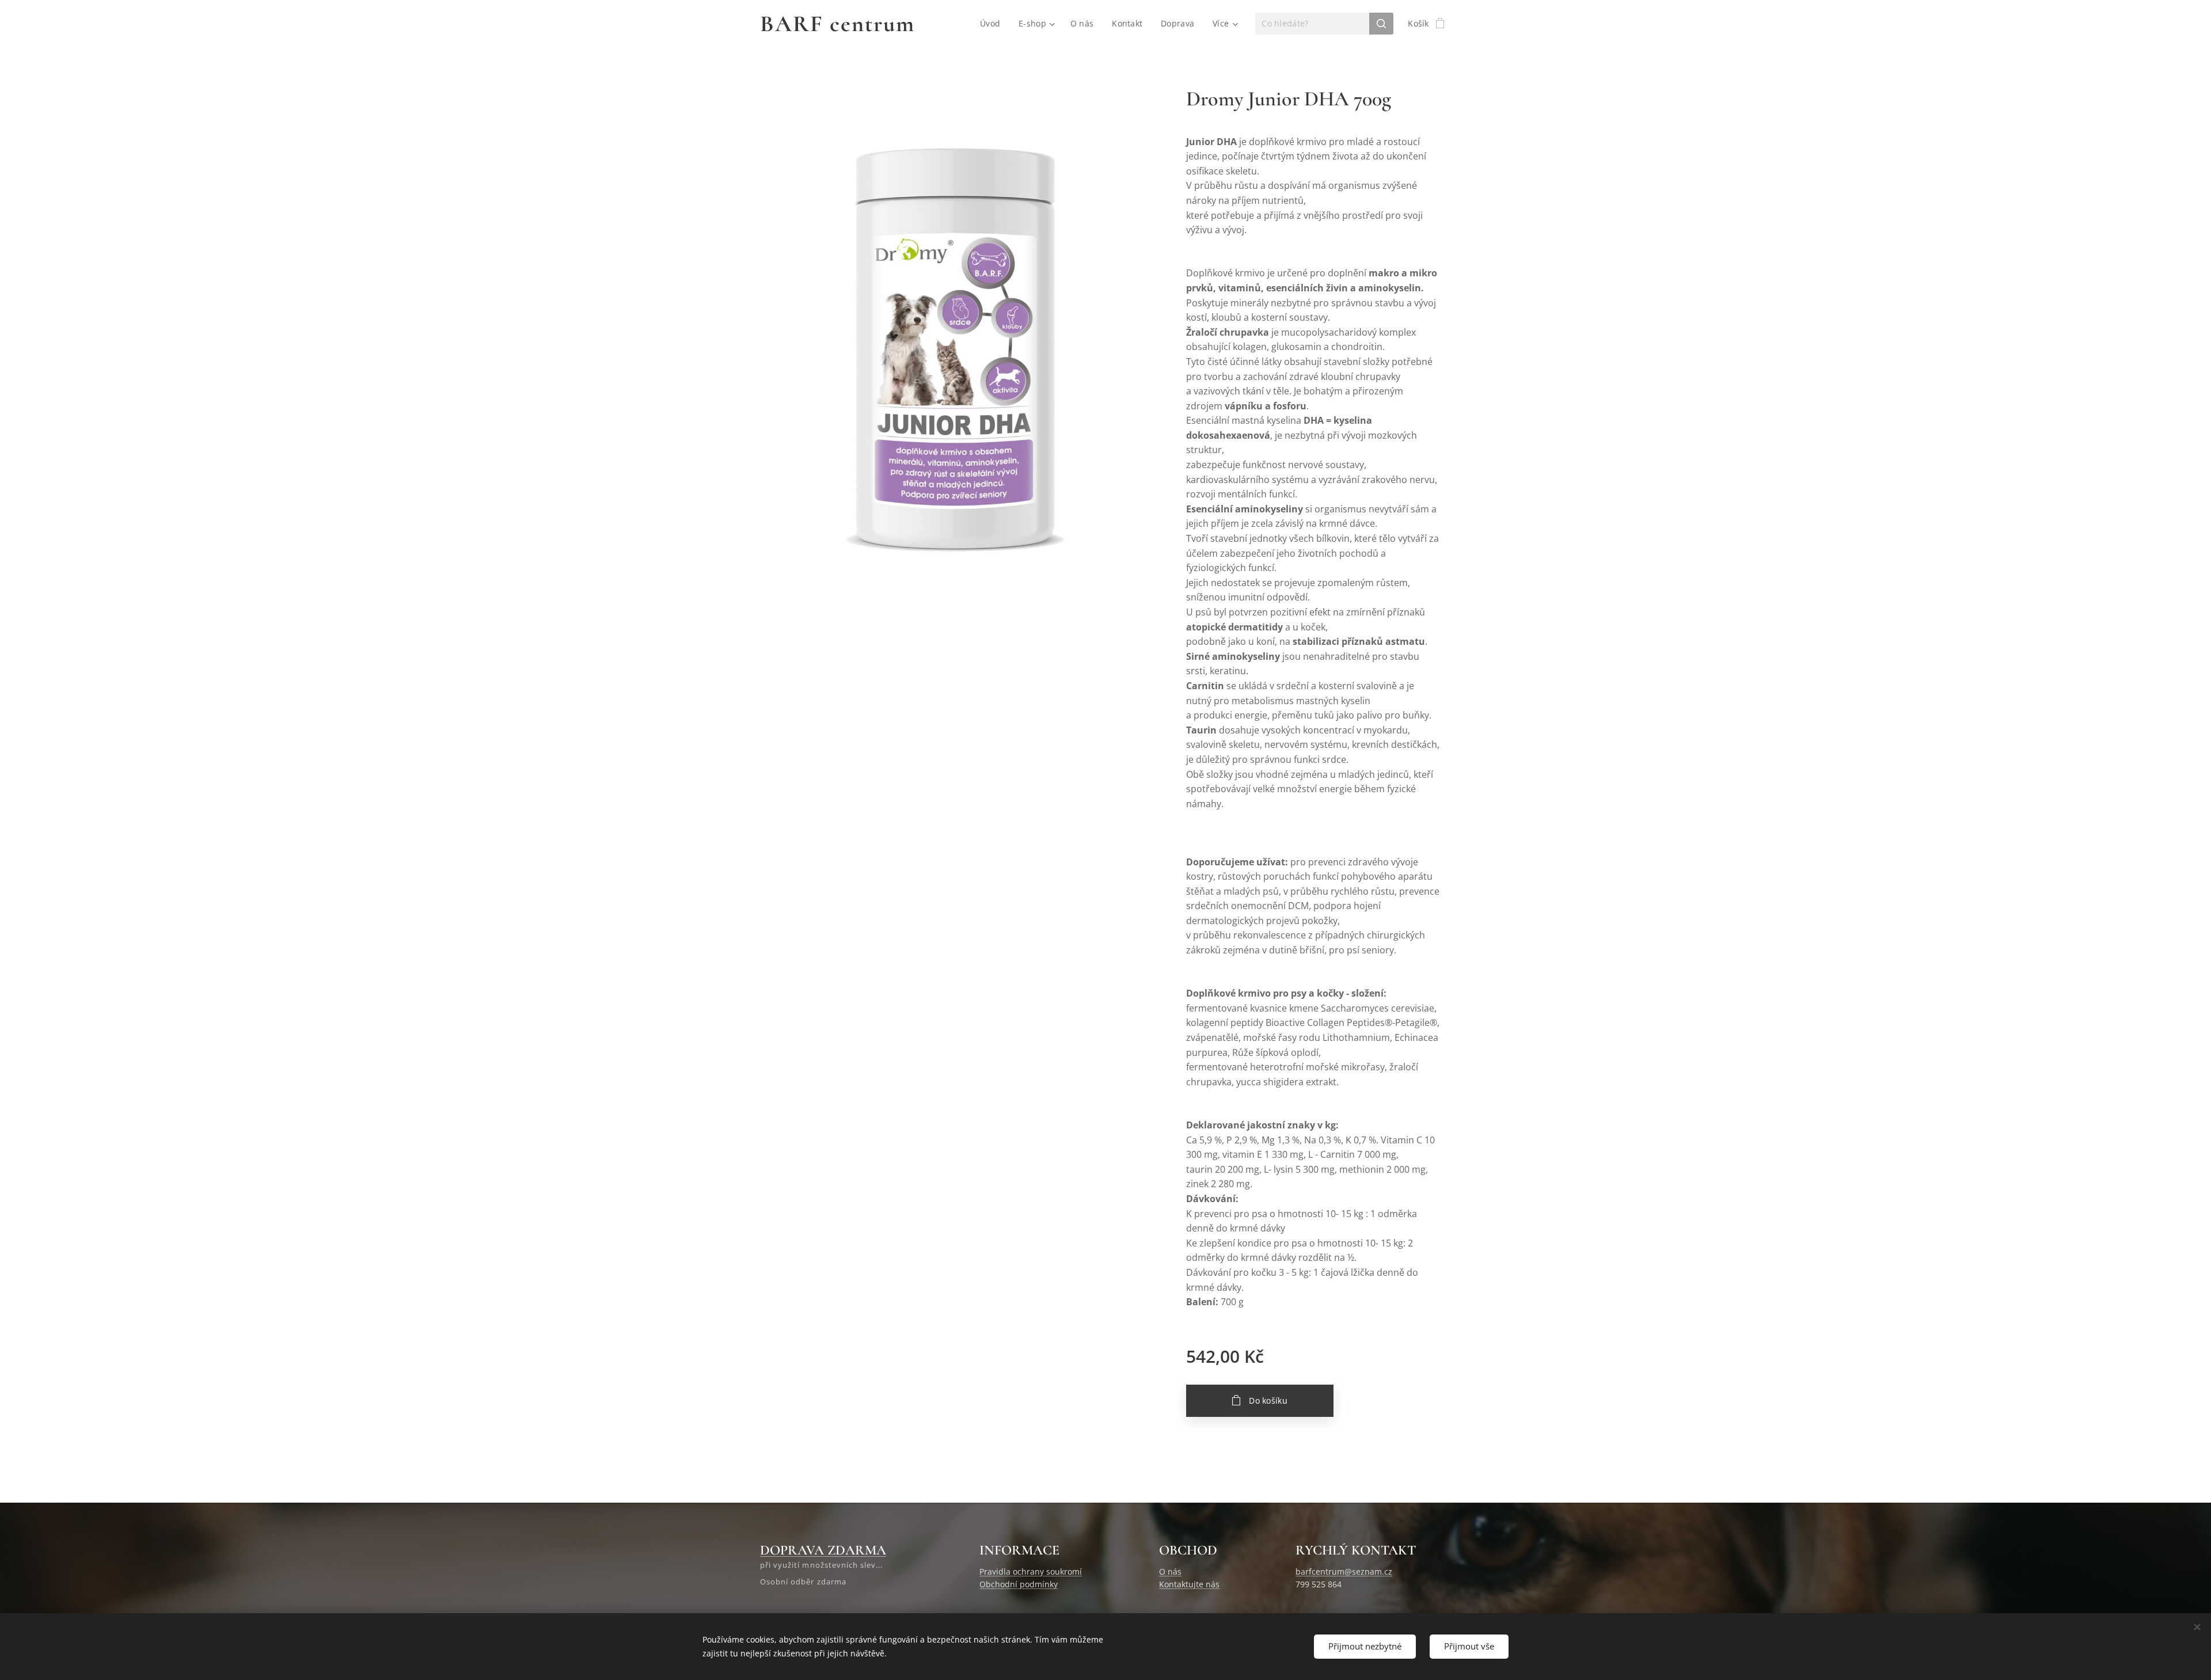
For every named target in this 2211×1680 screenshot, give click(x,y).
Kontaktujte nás (1189, 1584)
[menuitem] (993, 24)
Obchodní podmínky (1019, 1584)
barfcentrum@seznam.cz (1344, 1571)
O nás (1170, 1571)
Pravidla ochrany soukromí (1031, 1571)
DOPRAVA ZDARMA (823, 1550)
